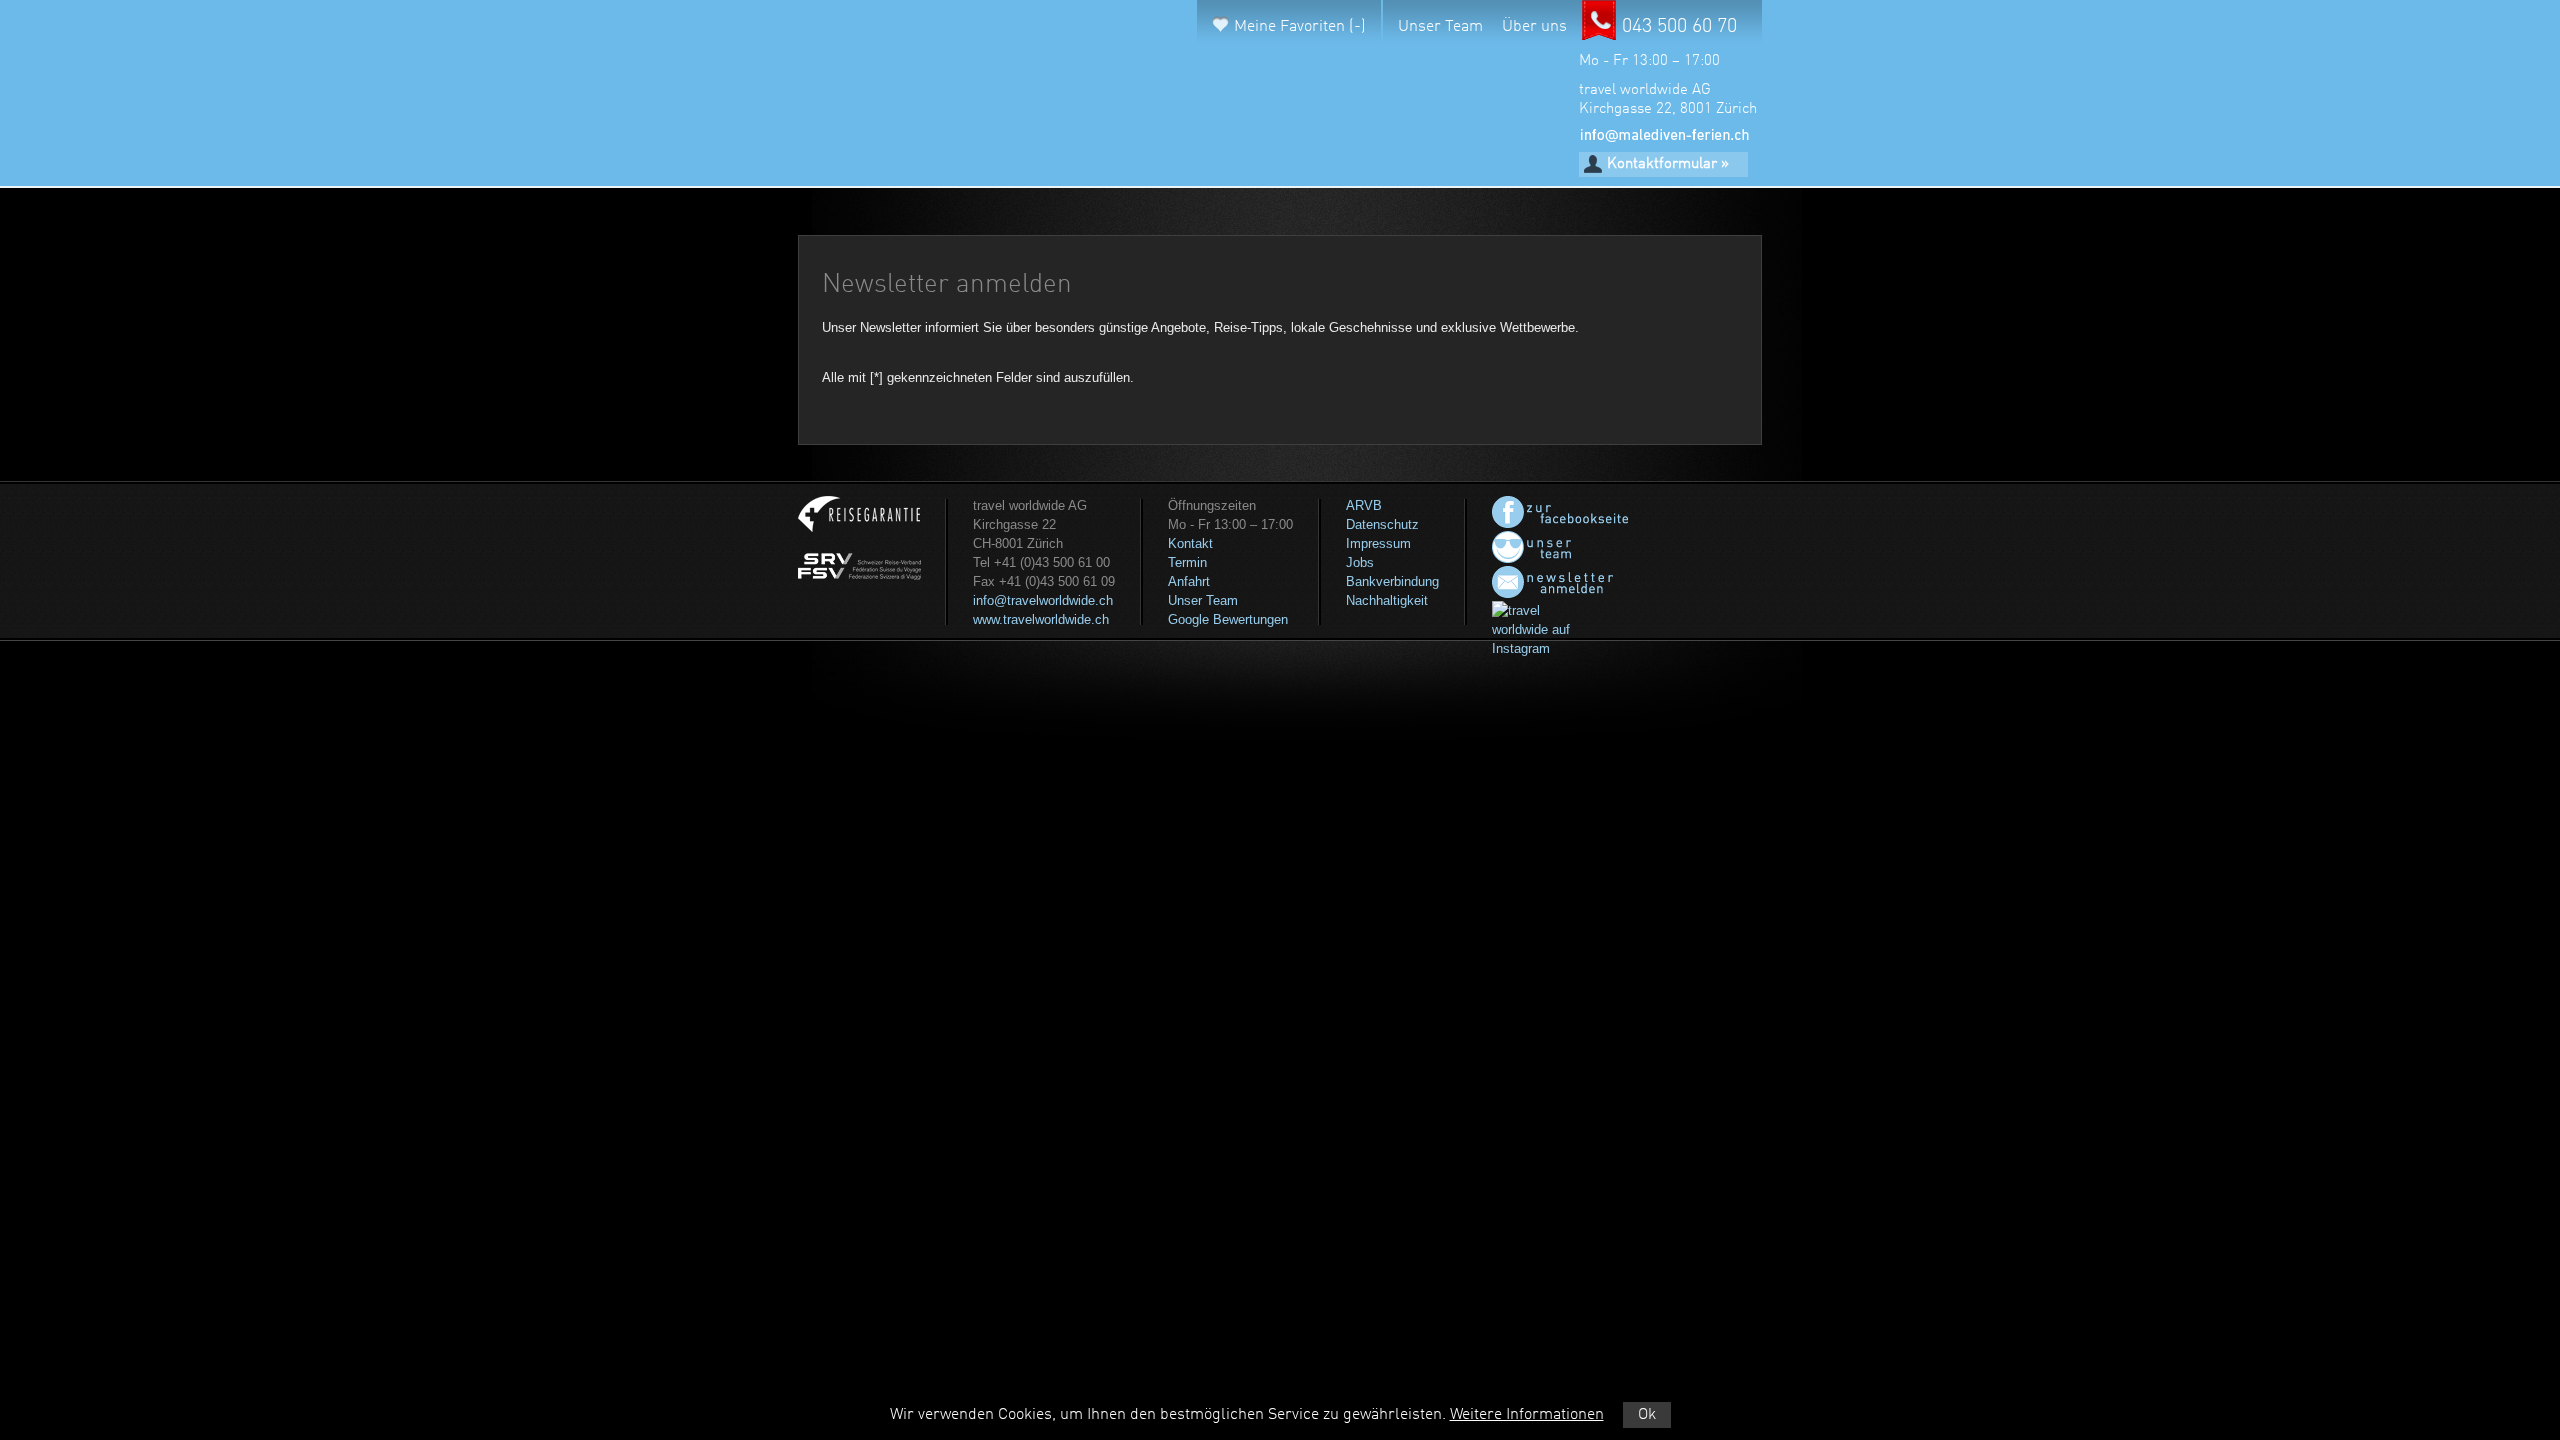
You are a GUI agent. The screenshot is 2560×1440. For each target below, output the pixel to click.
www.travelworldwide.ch (1041, 619)
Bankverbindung (1392, 581)
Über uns (1534, 27)
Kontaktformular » (1668, 164)
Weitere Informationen (1527, 1415)
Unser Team (1440, 27)
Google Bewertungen (1228, 619)
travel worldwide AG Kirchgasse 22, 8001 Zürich (1668, 100)
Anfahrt (1189, 581)
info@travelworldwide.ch (1043, 600)
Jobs (1360, 562)
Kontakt (1190, 543)
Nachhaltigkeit (1387, 600)
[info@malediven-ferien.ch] (1664, 138)
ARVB (1364, 505)
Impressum (1378, 543)
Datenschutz (1382, 524)
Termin (1187, 562)
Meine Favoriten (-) (1300, 27)
